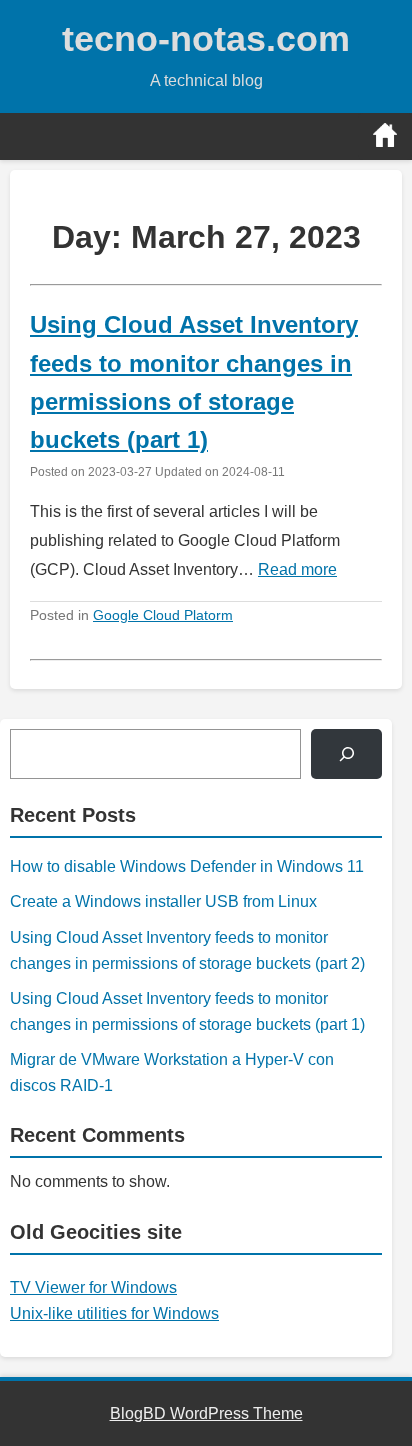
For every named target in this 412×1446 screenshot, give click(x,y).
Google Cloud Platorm (163, 615)
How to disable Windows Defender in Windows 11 (187, 866)
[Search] (346, 753)
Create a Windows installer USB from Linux (163, 901)
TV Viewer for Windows (93, 1287)
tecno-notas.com (206, 38)
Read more (297, 569)
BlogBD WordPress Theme (206, 1413)
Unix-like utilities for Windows (114, 1313)
